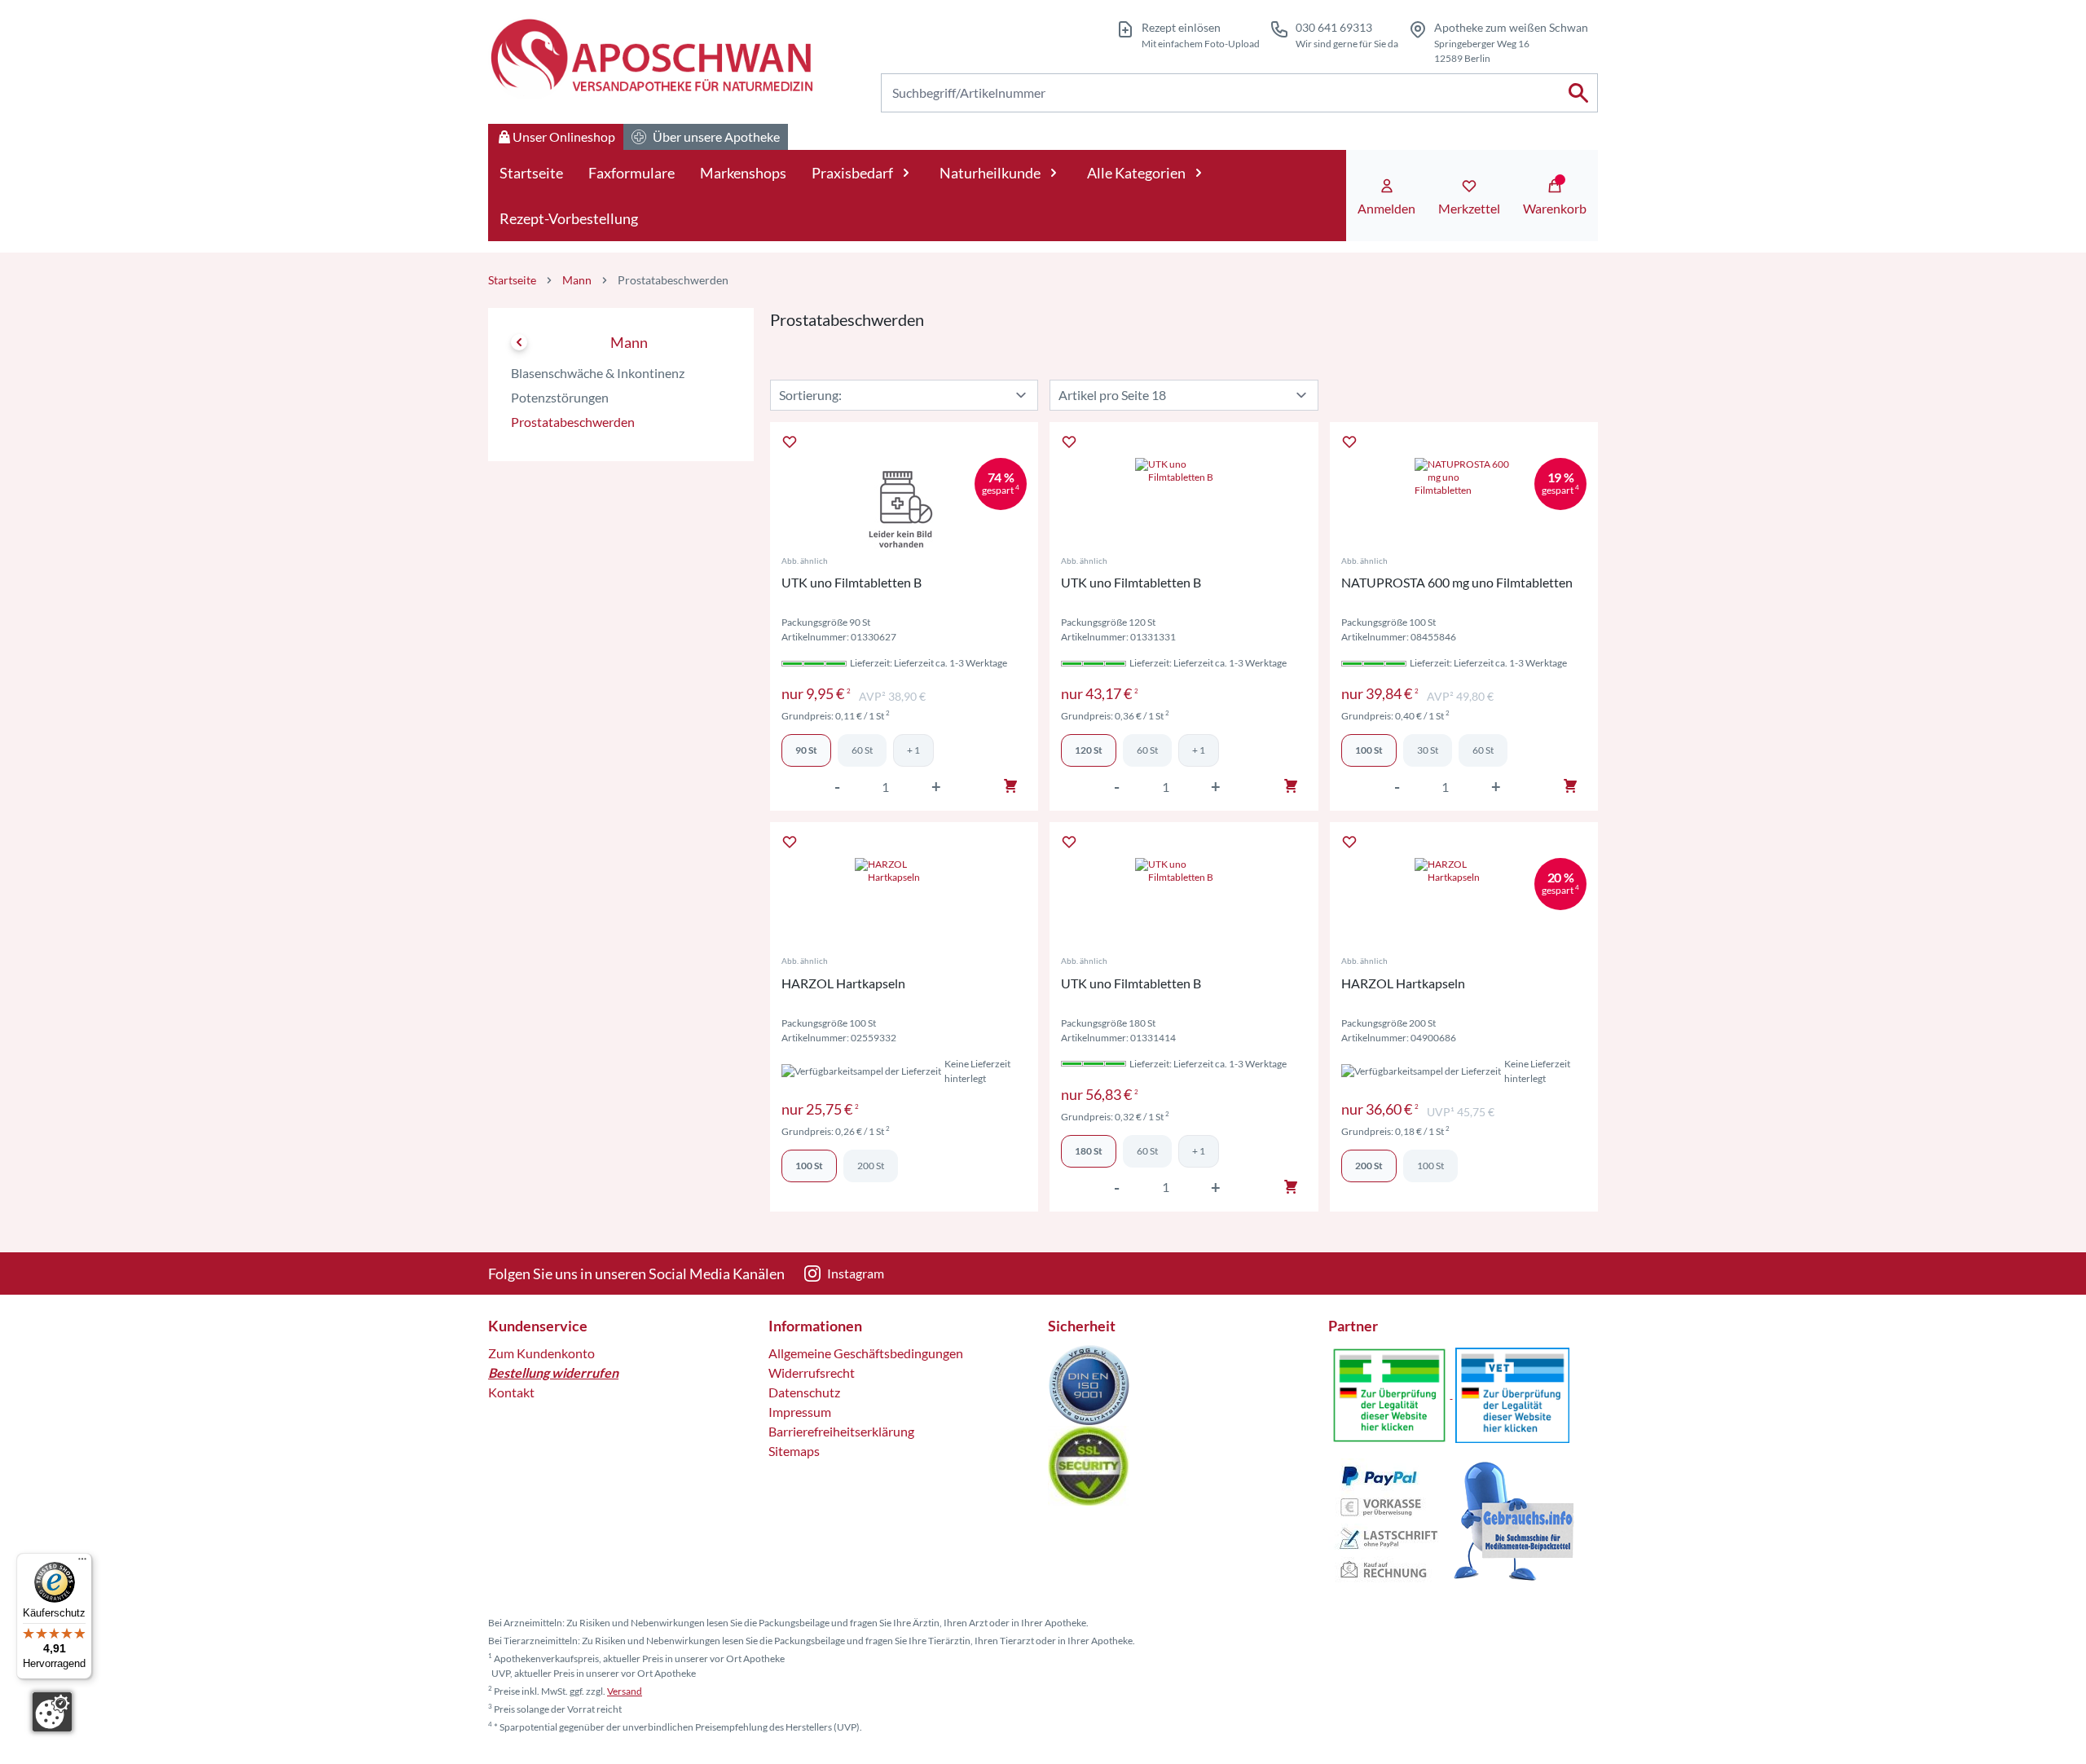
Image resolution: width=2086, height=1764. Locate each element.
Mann (577, 280)
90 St (806, 750)
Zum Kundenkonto (541, 1353)
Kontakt (511, 1392)
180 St (1089, 1151)
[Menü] (82, 1563)
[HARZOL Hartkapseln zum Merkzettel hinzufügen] (790, 842)
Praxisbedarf (852, 173)
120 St (1089, 750)
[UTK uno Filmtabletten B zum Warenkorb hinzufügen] (1010, 786)
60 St (862, 750)
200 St (871, 1166)
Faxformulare (632, 173)
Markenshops (743, 173)
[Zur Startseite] (650, 58)
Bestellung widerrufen (553, 1372)
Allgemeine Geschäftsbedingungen (866, 1353)
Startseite (531, 173)
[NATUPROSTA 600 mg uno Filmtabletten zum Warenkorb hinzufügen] (1570, 786)
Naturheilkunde (990, 173)
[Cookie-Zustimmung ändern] (52, 1712)
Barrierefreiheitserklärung (841, 1431)
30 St (1428, 750)
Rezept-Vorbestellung (569, 218)
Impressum (800, 1412)
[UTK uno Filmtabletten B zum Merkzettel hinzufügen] (790, 442)
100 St (1369, 750)
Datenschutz (804, 1392)
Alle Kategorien (1136, 173)
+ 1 (913, 750)
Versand (625, 1691)
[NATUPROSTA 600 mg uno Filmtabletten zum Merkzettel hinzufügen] (1349, 442)
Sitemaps (794, 1451)
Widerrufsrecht (812, 1372)
